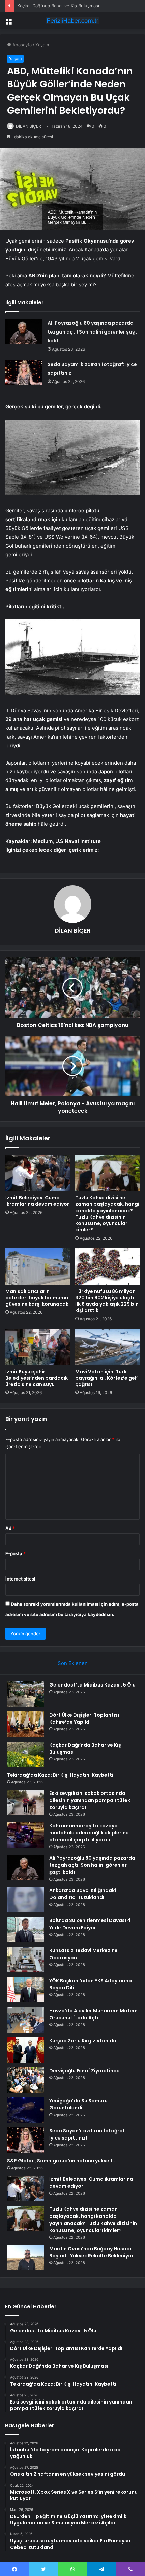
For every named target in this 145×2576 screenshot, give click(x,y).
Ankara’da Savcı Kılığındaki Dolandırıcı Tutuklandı (83, 1894)
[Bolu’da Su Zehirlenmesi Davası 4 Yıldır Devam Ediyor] (26, 1930)
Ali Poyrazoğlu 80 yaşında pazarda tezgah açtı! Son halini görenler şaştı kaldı (93, 332)
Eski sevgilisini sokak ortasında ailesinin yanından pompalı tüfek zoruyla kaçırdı (90, 1800)
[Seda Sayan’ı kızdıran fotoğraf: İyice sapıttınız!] (24, 373)
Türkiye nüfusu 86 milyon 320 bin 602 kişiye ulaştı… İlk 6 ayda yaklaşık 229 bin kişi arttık (107, 1301)
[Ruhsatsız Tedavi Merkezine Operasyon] (26, 1960)
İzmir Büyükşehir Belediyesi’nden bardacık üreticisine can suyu (37, 1378)
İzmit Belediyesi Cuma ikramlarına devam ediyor (37, 1201)
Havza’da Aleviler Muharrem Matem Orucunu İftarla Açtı (93, 2014)
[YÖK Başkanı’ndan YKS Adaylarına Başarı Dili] (26, 1990)
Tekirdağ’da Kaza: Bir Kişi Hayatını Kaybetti (60, 1775)
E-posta (16, 1553)
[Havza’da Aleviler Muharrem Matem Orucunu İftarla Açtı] (26, 2020)
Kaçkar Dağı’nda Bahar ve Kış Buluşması (58, 6)
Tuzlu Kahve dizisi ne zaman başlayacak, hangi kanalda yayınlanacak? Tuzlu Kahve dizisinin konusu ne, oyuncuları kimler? (107, 1214)
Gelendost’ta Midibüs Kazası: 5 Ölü (92, 1685)
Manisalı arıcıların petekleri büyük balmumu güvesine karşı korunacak (37, 1298)
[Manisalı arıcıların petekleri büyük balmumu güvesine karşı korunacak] (38, 1267)
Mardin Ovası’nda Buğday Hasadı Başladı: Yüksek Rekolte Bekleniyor (91, 2252)
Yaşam (42, 45)
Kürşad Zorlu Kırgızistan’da (83, 2041)
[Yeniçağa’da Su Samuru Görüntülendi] (26, 2110)
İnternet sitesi (20, 1579)
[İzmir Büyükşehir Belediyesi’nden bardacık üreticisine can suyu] (38, 1347)
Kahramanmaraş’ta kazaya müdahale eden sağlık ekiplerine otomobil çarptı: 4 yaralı (89, 1833)
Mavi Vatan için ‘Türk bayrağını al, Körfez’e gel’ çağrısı (106, 1378)
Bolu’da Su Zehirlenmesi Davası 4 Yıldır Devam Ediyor (90, 1924)
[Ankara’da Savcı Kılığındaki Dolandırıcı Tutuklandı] (26, 1900)
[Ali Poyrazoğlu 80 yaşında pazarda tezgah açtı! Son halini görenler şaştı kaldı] (24, 331)
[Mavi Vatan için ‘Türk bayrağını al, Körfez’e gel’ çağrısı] (107, 1347)
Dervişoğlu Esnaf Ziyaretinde (84, 2071)
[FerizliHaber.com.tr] (72, 21)
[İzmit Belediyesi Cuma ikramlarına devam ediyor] (38, 1173)
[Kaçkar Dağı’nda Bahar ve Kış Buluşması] (26, 1754)
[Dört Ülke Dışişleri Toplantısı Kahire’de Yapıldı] (26, 1724)
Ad (10, 1528)
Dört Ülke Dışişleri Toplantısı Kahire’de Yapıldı (84, 1718)
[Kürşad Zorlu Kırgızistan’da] (26, 2050)
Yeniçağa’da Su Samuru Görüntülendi (78, 2104)
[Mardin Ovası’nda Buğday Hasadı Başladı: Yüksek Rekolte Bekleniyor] (26, 2258)
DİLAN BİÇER (28, 126)
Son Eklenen (73, 1663)
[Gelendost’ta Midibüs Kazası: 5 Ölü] (26, 1694)
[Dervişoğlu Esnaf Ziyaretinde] (26, 2080)
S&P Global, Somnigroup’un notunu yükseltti (62, 2161)
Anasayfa (21, 45)
